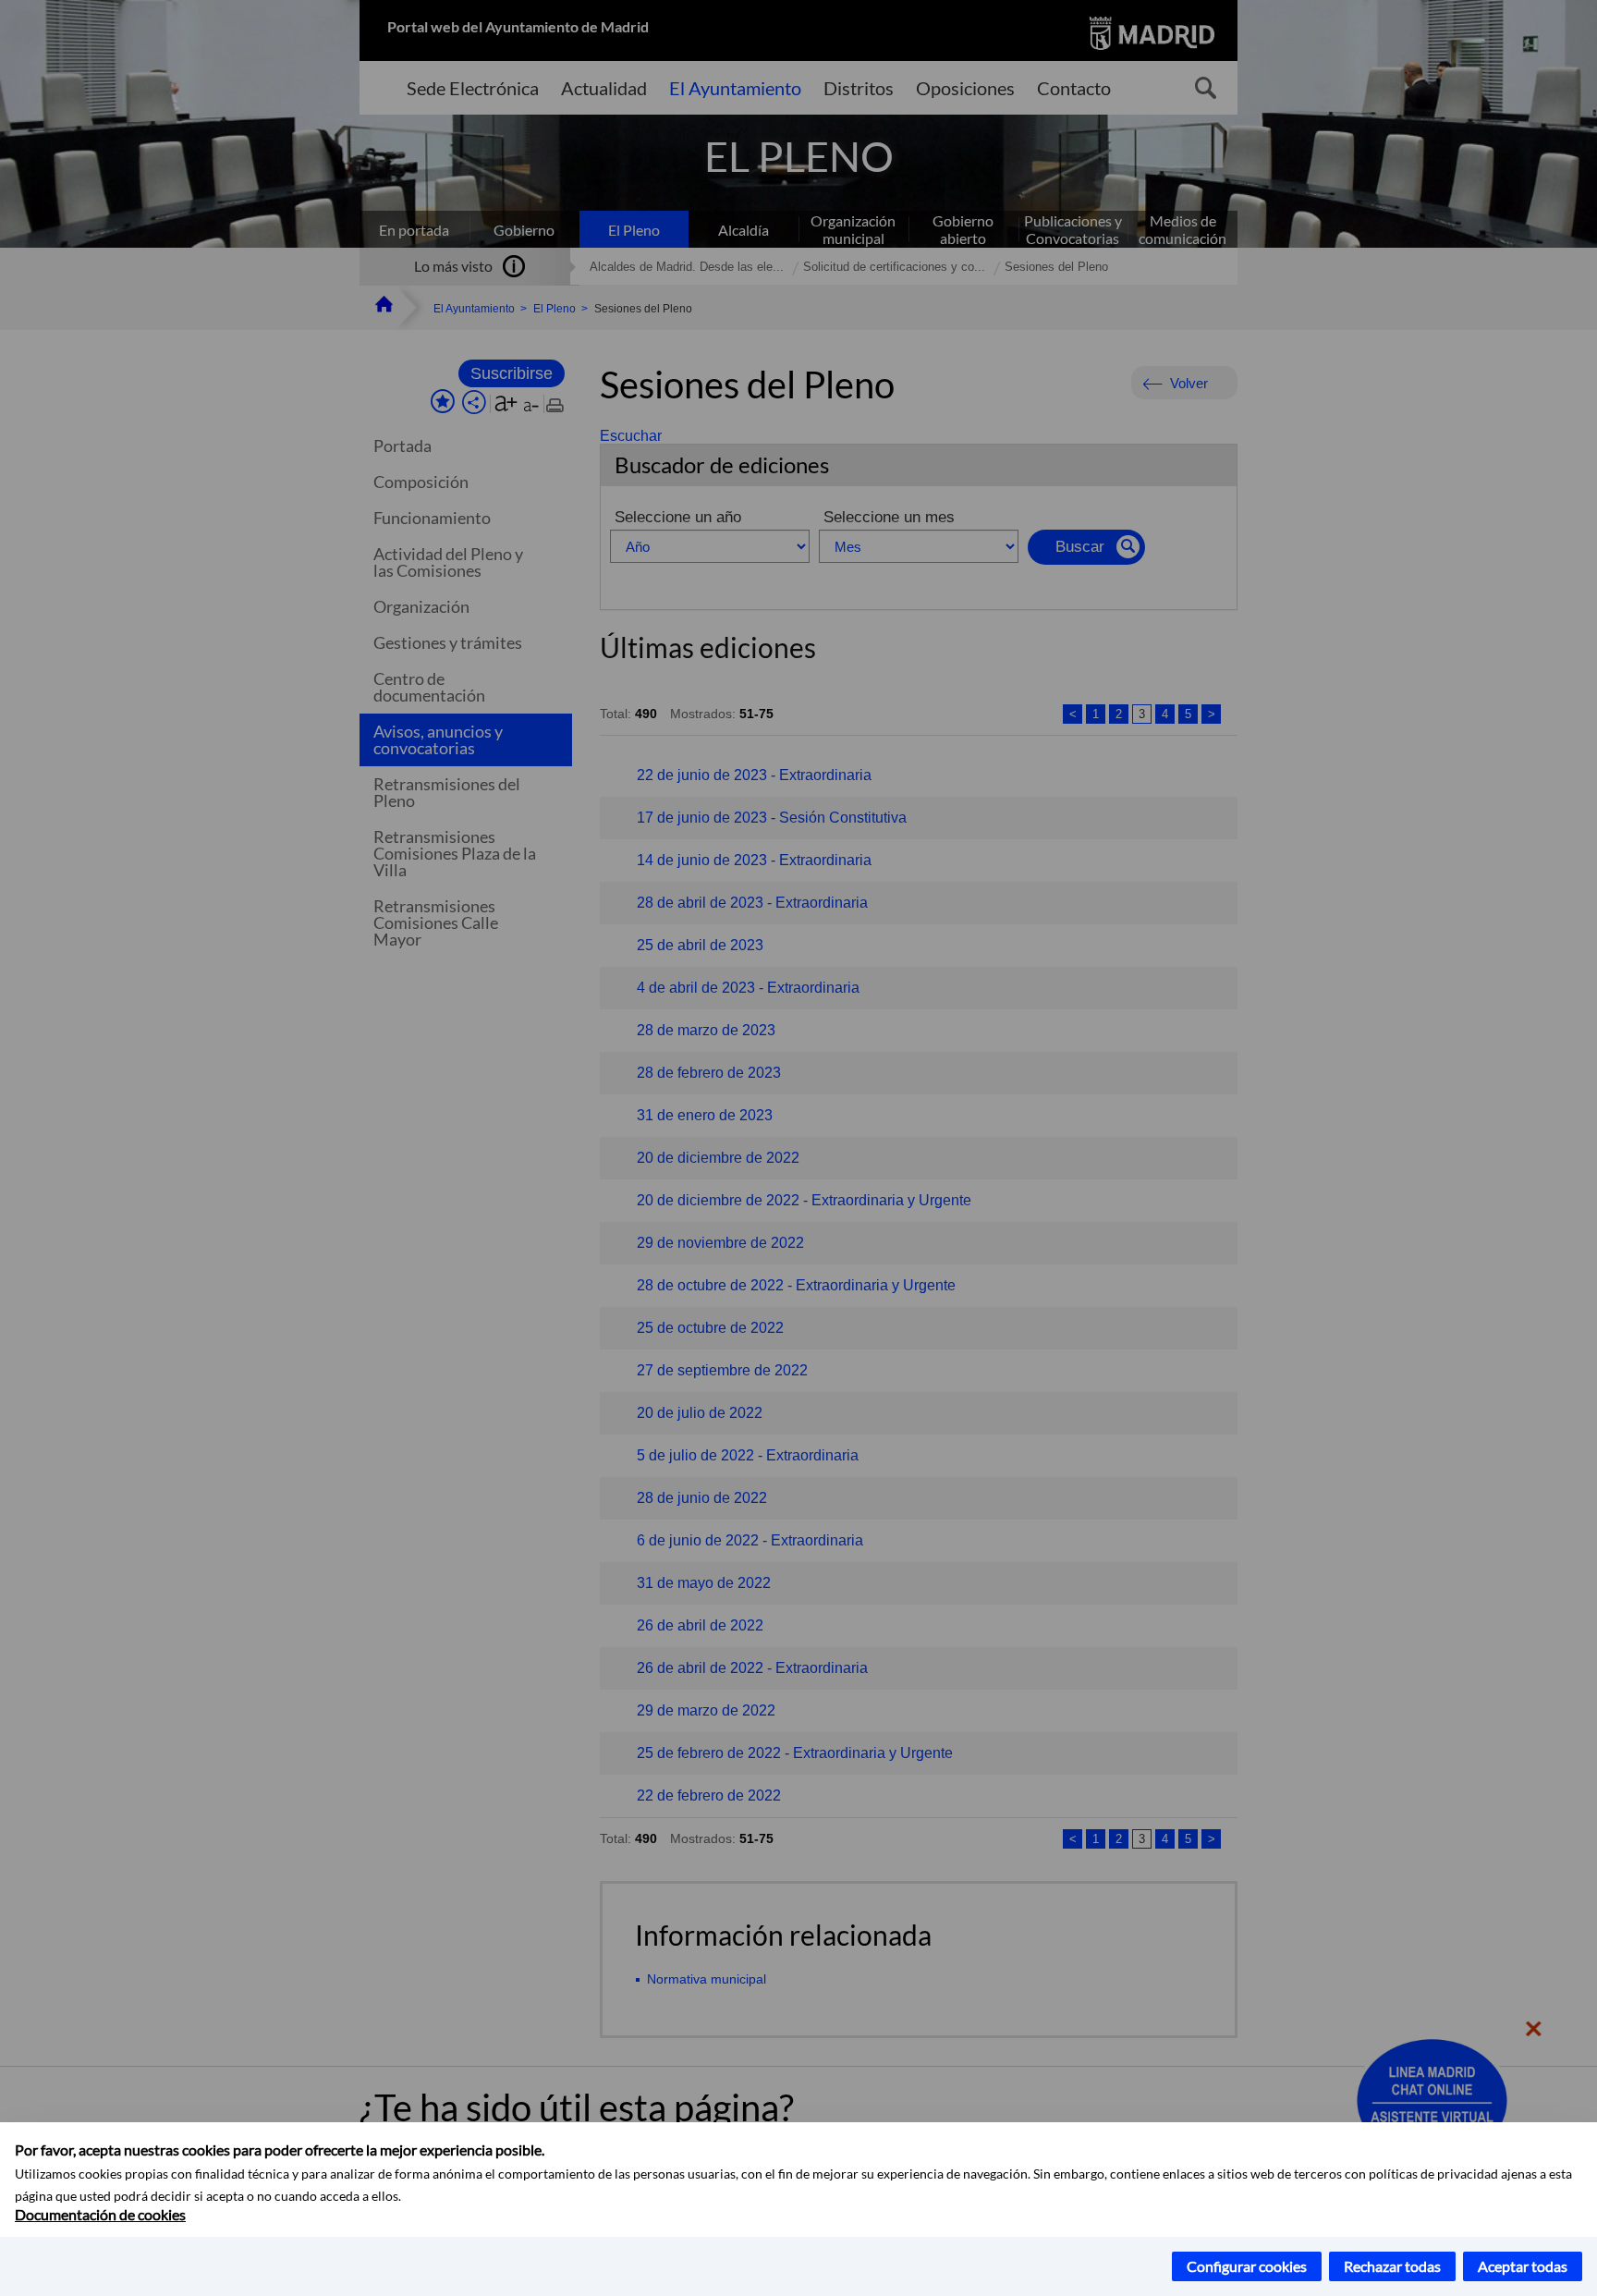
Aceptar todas (1523, 2266)
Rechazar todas (1392, 2266)
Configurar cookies (1247, 2266)
